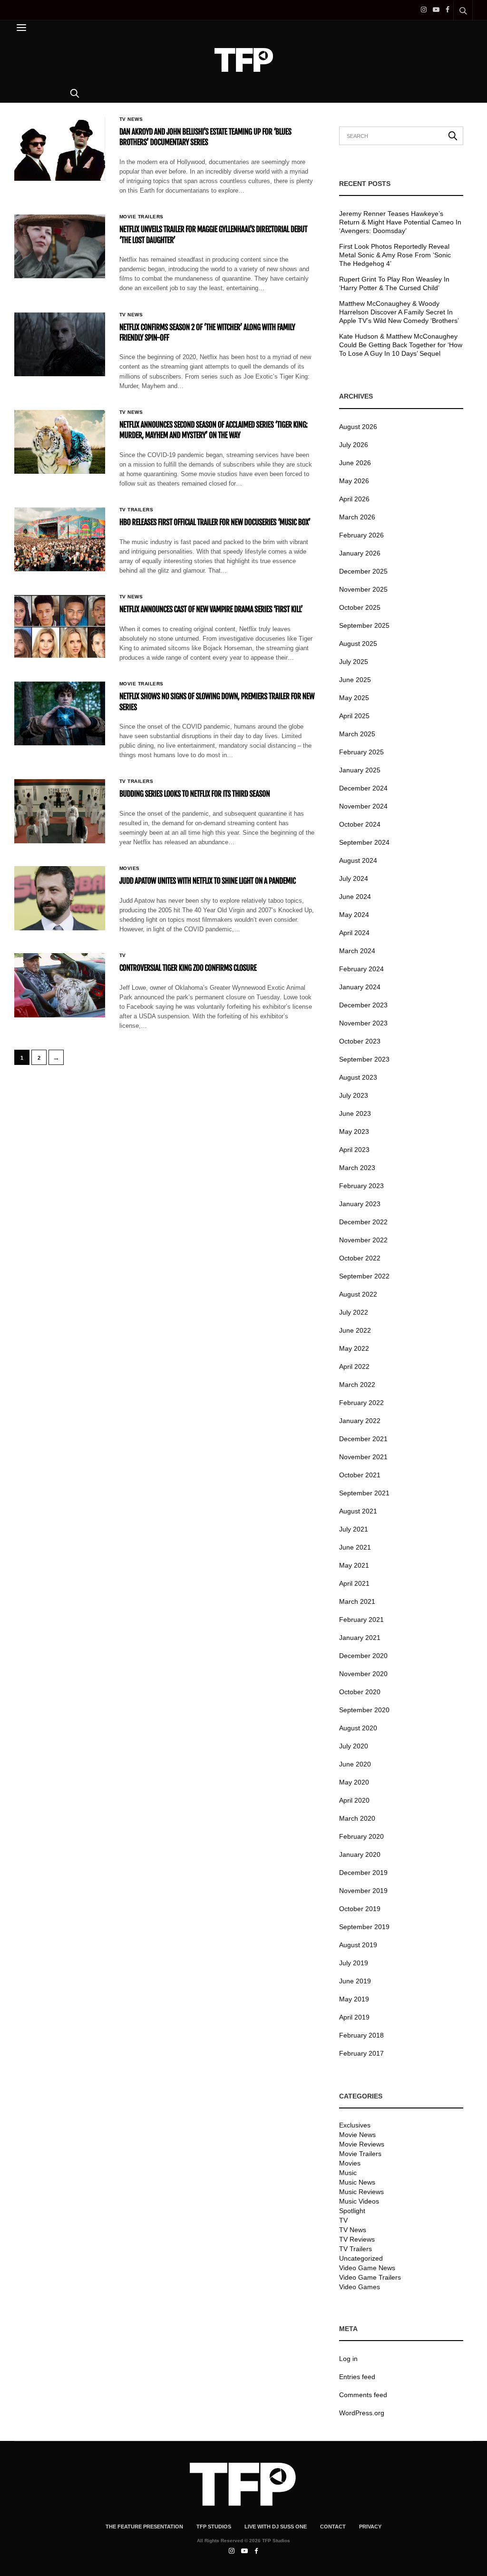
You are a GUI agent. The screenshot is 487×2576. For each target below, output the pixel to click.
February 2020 (361, 1836)
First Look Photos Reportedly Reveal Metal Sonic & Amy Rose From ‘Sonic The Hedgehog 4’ (395, 255)
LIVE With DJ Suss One (276, 2527)
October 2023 (360, 1041)
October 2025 (360, 607)
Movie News (357, 2135)
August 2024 (358, 860)
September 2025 (364, 625)
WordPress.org (362, 2413)
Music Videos (359, 2201)
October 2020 (360, 1692)
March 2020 (357, 1818)
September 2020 (364, 1710)
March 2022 (357, 1385)
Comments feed (363, 2395)
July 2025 (354, 662)
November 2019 (363, 1891)
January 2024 (360, 987)
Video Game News (367, 2268)
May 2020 (354, 1782)
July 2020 (354, 1746)
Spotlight (352, 2211)
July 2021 (354, 1529)
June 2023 (355, 1113)
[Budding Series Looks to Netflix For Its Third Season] (60, 811)
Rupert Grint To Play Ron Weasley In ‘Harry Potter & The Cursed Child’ (394, 283)
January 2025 (360, 770)
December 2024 (363, 788)
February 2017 (361, 2053)
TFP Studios (214, 2527)
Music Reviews (361, 2192)
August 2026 (358, 427)
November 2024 (363, 806)
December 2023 (363, 1005)
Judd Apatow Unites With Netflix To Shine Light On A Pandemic (208, 881)
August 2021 (358, 1511)
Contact (333, 2527)
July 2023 (354, 1095)
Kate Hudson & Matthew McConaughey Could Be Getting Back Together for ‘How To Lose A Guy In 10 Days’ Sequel (401, 345)
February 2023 (361, 1186)
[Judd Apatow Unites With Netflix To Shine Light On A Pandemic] (60, 898)
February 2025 (361, 752)
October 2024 (360, 824)
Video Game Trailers (370, 2277)
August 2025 (358, 644)
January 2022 (360, 1421)
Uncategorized (361, 2258)
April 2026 (354, 499)
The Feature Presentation (144, 2527)
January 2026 (360, 553)
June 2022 (355, 1330)
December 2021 (363, 1439)
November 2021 (363, 1457)
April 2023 (354, 1150)
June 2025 (355, 680)
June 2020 (355, 1764)
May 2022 (354, 1348)
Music (348, 2173)
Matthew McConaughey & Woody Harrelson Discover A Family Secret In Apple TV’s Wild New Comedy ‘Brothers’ (399, 312)
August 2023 (358, 1077)
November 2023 (363, 1023)
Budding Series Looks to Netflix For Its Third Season (195, 794)
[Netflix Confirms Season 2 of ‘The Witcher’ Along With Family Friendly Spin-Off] (60, 344)
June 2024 (355, 897)
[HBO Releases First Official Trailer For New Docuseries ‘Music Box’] (60, 539)
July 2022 (354, 1312)
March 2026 (357, 517)
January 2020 (360, 1854)
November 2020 (363, 1674)
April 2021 (354, 1583)
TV (123, 956)
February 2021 (361, 1620)
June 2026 (355, 463)
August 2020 (358, 1728)
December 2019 (363, 1873)
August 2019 (358, 1945)
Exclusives (355, 2125)
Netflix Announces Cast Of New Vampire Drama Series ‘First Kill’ (211, 609)
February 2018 (361, 2035)
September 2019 (364, 1927)
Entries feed (357, 2377)
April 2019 (354, 2017)
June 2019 (355, 1981)
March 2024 (357, 951)
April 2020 (354, 1800)
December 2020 (363, 1656)
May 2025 (354, 698)
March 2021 (357, 1601)
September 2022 (364, 1276)
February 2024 (361, 969)
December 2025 (363, 571)
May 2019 (354, 1999)
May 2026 (354, 481)
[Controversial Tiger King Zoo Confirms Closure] (60, 985)
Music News (357, 2182)
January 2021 (360, 1638)
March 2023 (357, 1168)
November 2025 (363, 589)
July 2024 (354, 878)
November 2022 (363, 1240)
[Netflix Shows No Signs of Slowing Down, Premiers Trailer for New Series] (60, 713)
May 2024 (354, 915)
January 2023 (360, 1204)
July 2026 (354, 445)
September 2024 (364, 842)
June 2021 (355, 1547)
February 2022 (361, 1403)
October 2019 (360, 1909)
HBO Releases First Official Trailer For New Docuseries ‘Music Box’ (215, 522)
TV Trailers (136, 510)
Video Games (360, 2287)
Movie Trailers (141, 217)
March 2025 (357, 734)
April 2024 (354, 933)
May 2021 (354, 1565)
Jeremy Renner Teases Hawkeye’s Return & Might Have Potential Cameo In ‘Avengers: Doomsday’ (400, 222)
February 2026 (361, 535)
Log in (348, 2359)
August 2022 (358, 1294)
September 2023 (364, 1059)
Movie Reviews (362, 2144)
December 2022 (363, 1222)
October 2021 (360, 1475)
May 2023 (354, 1132)
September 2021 (364, 1493)
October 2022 (360, 1258)
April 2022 (354, 1366)
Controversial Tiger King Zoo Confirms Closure (188, 968)
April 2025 (354, 716)
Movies (130, 868)
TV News (131, 119)
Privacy (370, 2527)
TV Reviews (357, 2239)
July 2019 (354, 1963)
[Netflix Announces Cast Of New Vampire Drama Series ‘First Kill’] (60, 626)
